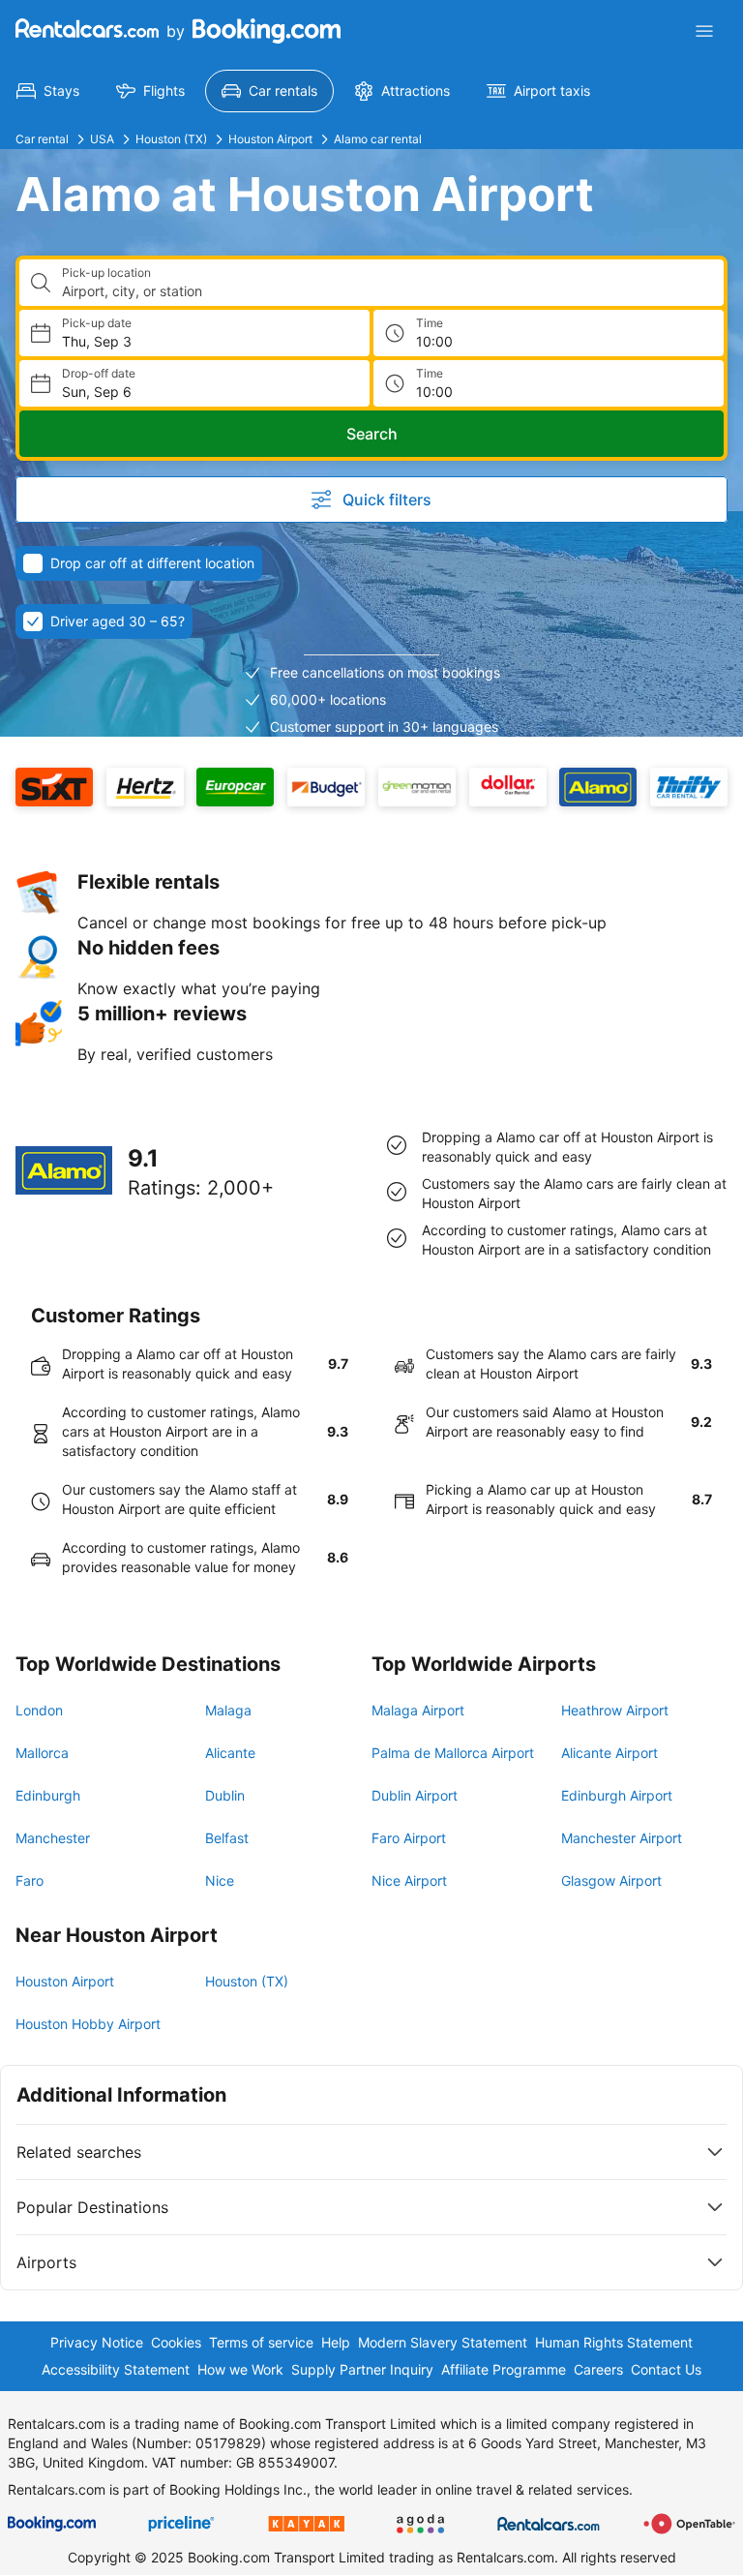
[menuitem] (48, 91)
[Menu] (704, 31)
